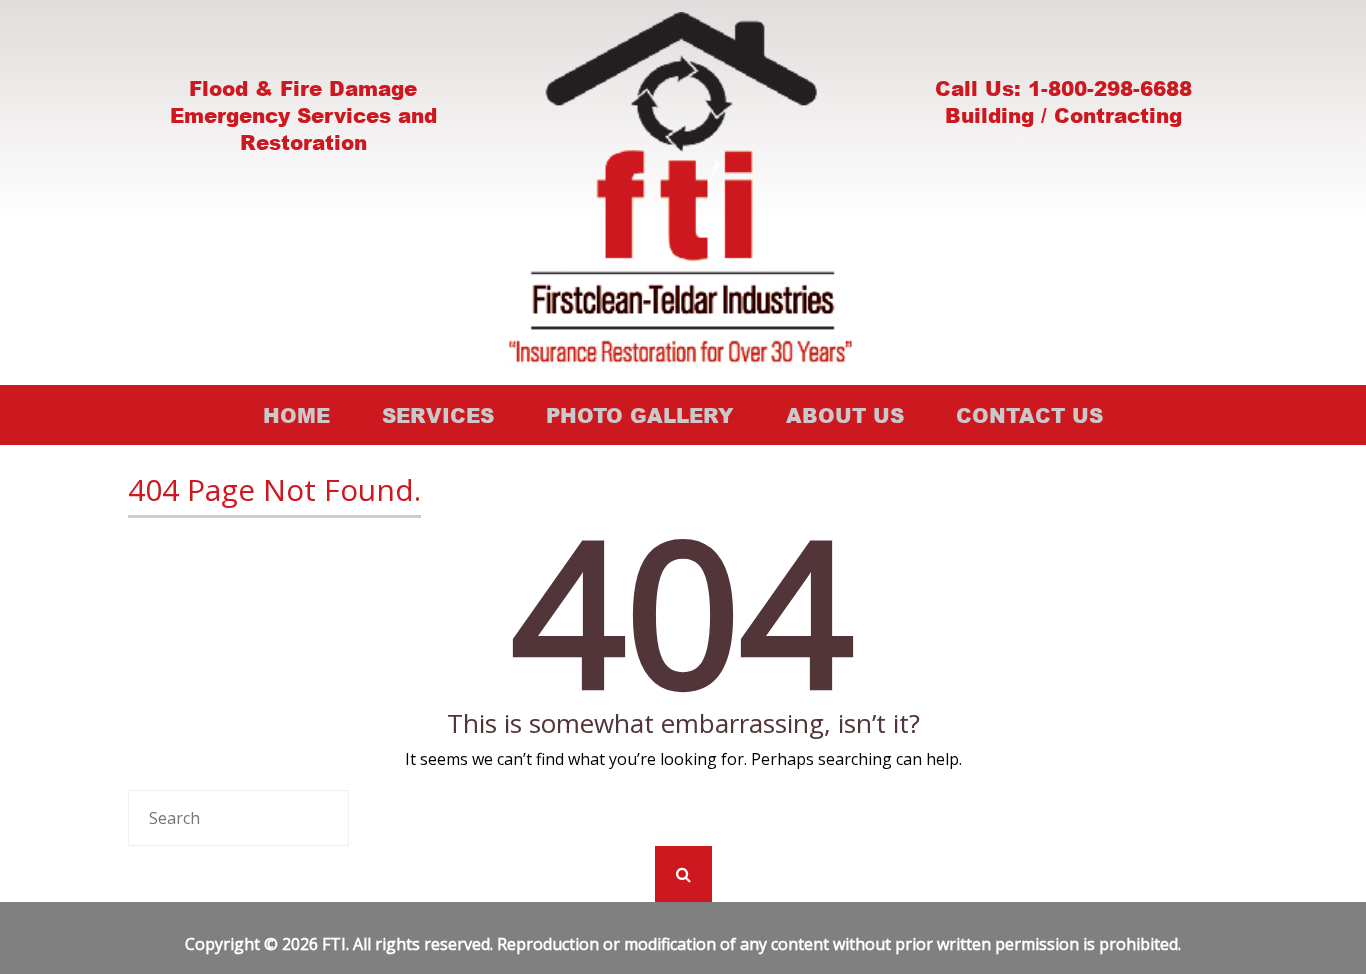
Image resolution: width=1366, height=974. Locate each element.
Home (296, 415)
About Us (845, 415)
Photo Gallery (640, 415)
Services (438, 415)
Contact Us (1029, 415)
